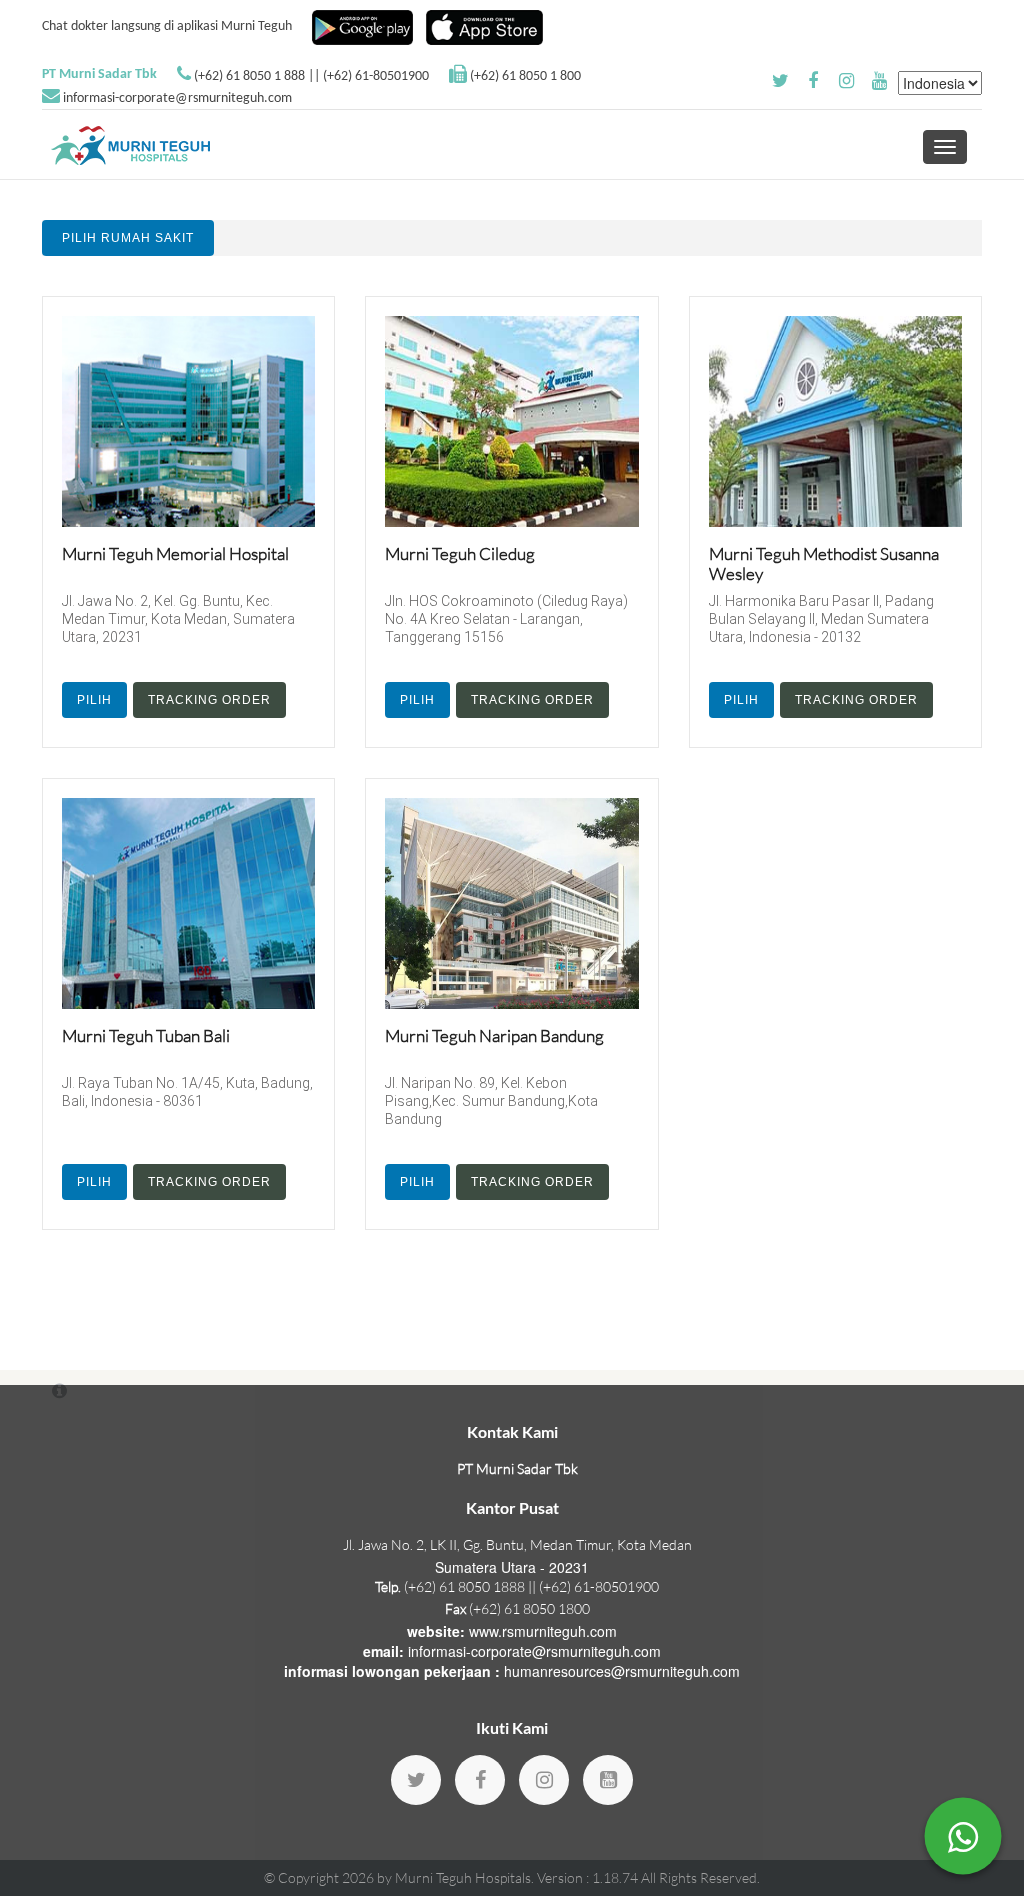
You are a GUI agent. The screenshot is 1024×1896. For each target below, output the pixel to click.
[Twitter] (416, 1780)
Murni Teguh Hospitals (463, 1877)
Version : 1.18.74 (589, 1877)
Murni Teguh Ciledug (460, 553)
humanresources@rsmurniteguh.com (622, 1671)
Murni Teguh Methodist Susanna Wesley (824, 563)
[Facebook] (480, 1780)
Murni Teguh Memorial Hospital (175, 553)
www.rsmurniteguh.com (543, 1631)
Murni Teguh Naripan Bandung (494, 1035)
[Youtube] (608, 1780)
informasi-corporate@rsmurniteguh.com (177, 98)
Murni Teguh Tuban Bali (146, 1035)
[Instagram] (544, 1780)
